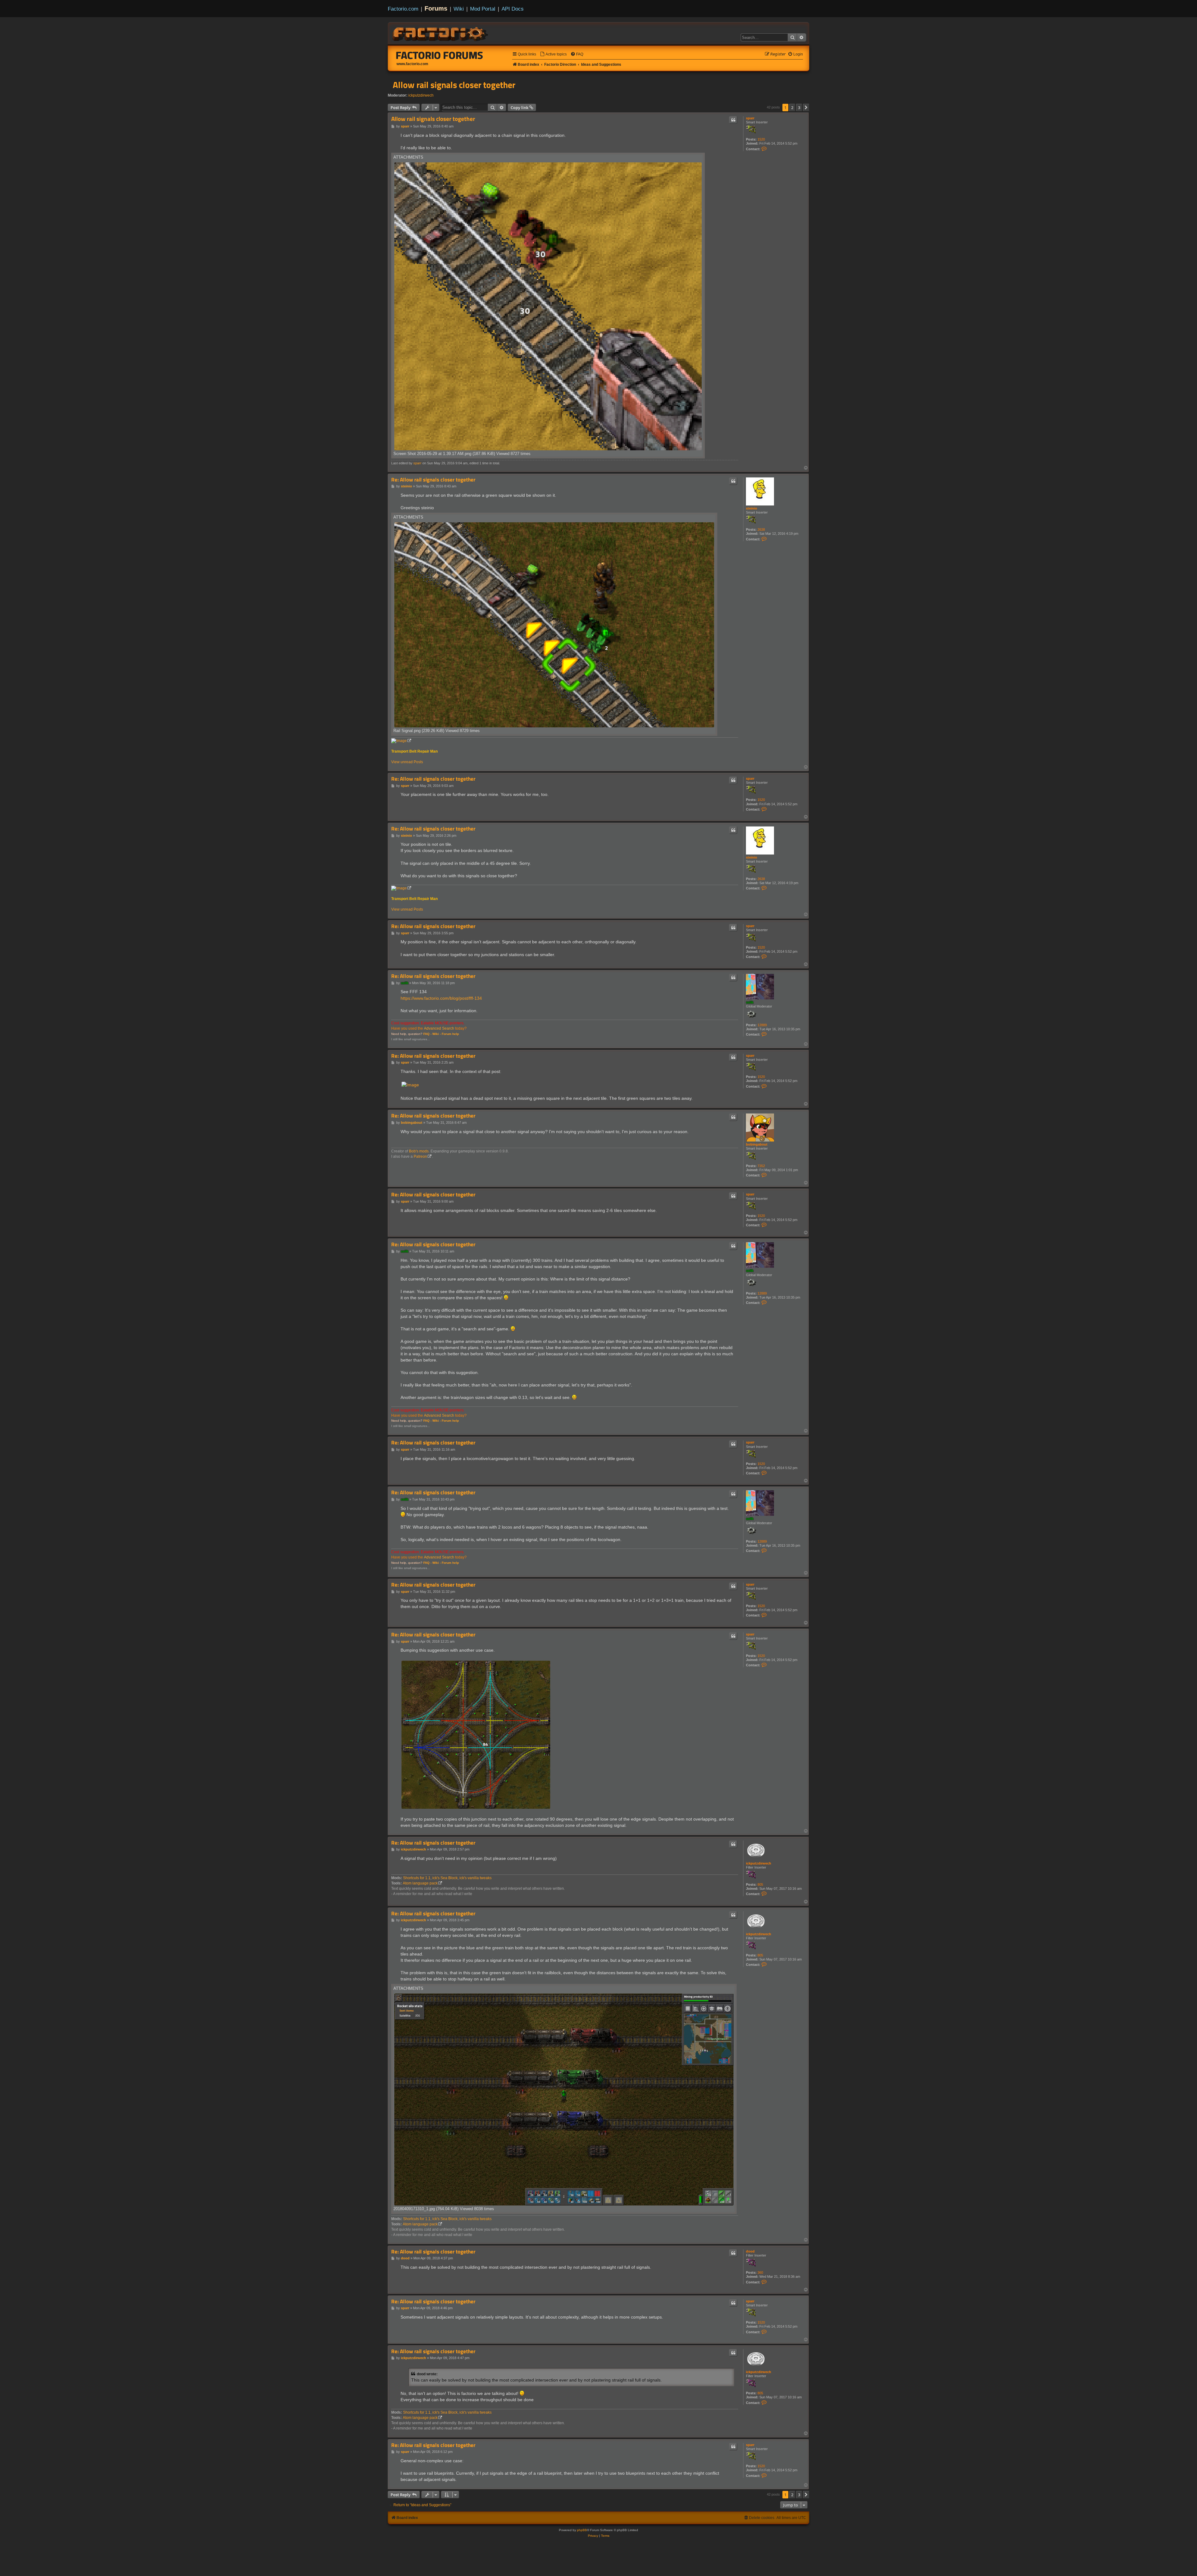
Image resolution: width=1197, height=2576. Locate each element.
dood (750, 2251)
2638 (761, 529)
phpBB (582, 2530)
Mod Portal (483, 9)
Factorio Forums (440, 55)
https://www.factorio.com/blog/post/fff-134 (441, 998)
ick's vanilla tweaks (476, 1878)
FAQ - (427, 1034)
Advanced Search (439, 1028)
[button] (806, 108)
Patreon (420, 1156)
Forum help (450, 1034)
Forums (436, 8)
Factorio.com (403, 9)
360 (760, 2272)
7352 (761, 1166)
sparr (750, 118)
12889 (762, 1025)
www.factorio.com (412, 64)
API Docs (513, 9)
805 (760, 1884)
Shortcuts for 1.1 (417, 1878)
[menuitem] (553, 54)
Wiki (459, 9)
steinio (752, 508)
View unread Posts (407, 762)
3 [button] (799, 108)
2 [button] (792, 108)
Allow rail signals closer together (454, 85)
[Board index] (441, 33)
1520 (761, 139)
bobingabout (757, 1144)
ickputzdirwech (421, 95)
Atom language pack (420, 1883)
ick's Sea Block (445, 1878)
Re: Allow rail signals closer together (433, 480)
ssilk (750, 1002)
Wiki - (437, 1034)
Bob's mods (419, 1151)
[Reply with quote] (733, 120)
